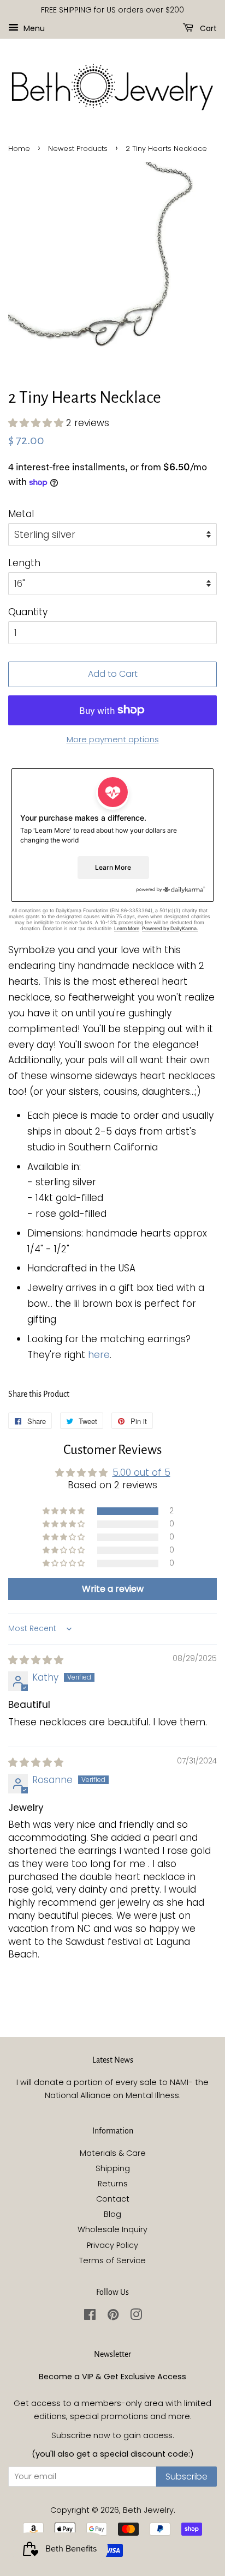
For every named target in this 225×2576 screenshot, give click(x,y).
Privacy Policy (112, 2245)
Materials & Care (113, 2153)
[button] (37, 423)
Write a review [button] (113, 1589)
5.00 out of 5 (141, 1472)
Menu (33, 28)
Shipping (113, 2168)
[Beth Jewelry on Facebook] (90, 2317)
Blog (112, 2214)
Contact (113, 2199)
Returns (113, 2184)
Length (24, 563)
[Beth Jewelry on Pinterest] (113, 2317)
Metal (21, 514)
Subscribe (186, 2477)
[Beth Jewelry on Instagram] (136, 2317)
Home (19, 149)
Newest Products (78, 149)
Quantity (28, 612)
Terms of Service (112, 2260)
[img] (36, 1660)
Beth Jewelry (148, 2510)
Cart (207, 28)
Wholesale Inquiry (112, 2229)
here (99, 1355)
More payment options (113, 739)
